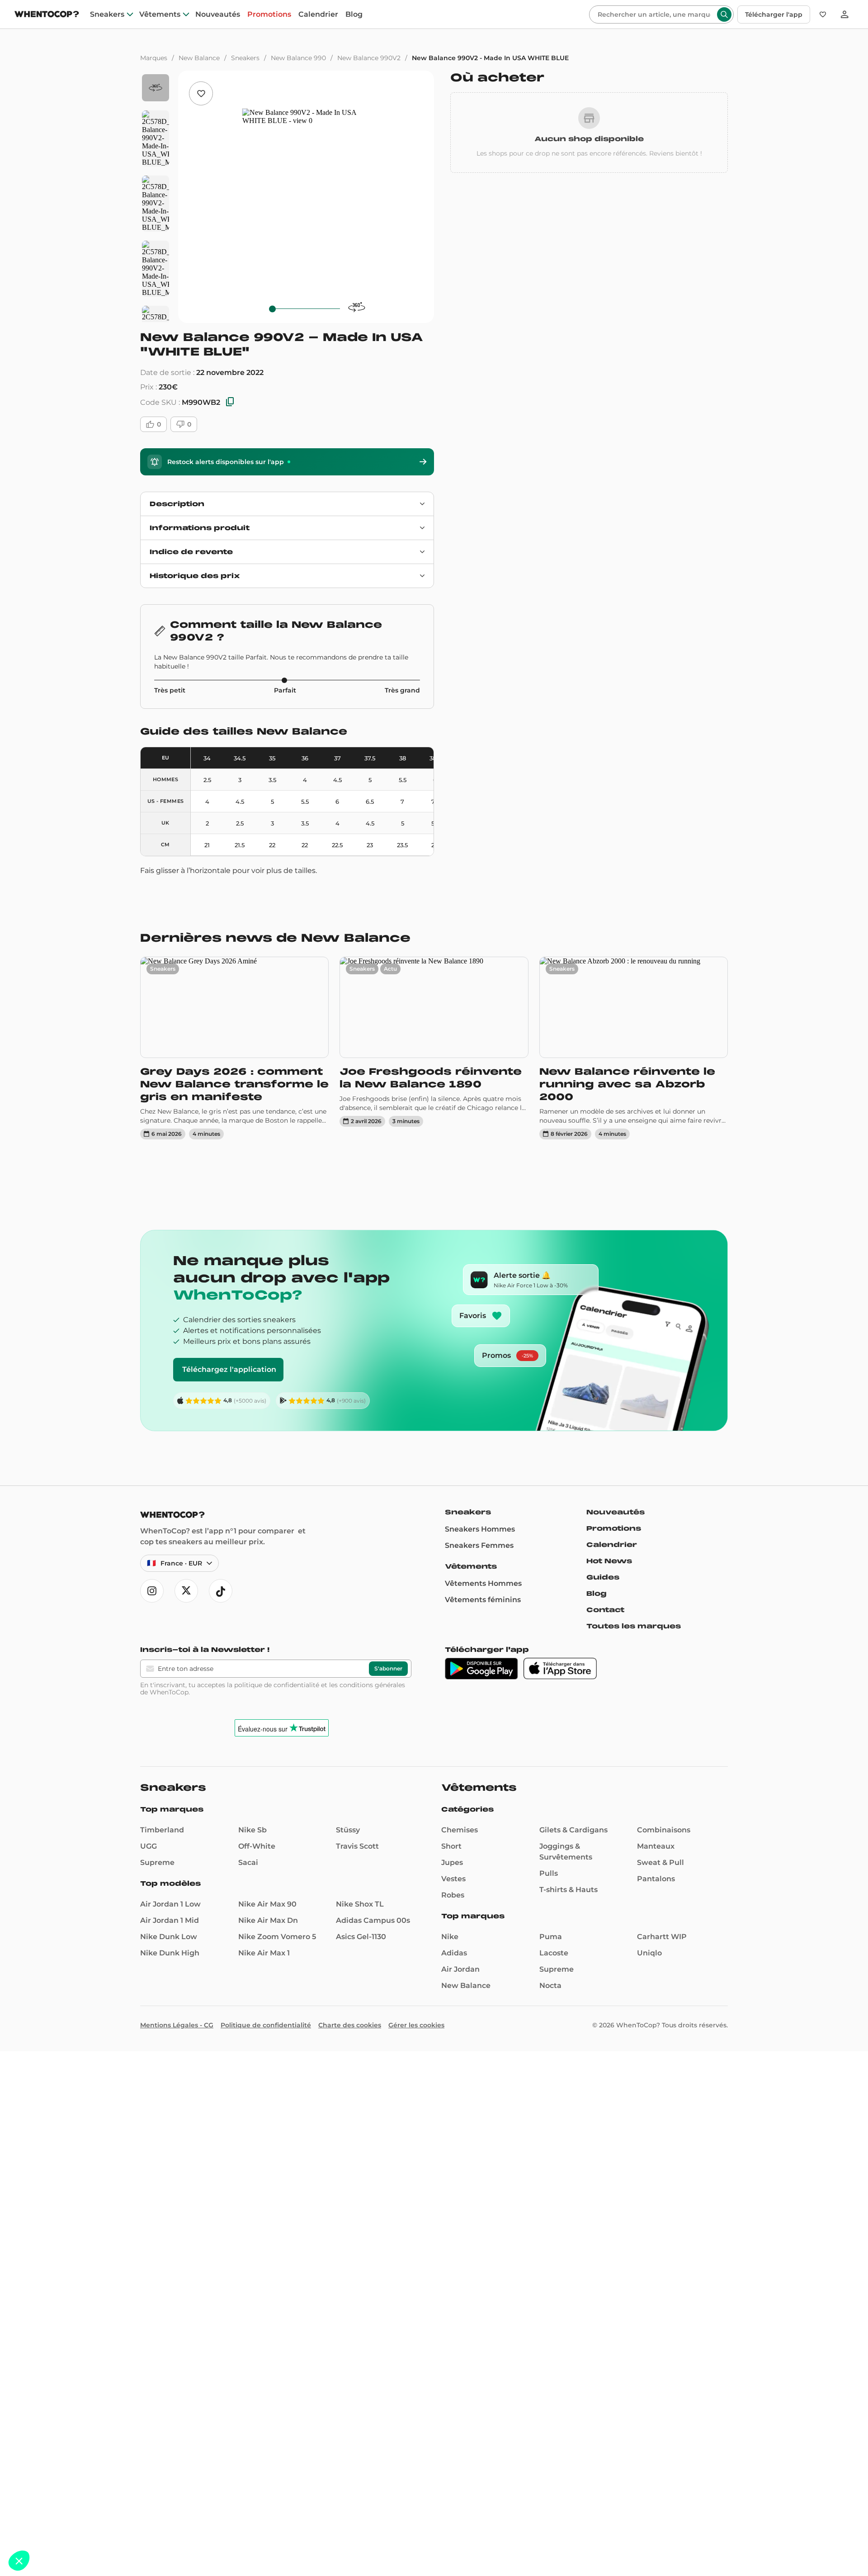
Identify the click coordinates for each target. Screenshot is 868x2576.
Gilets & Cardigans (573, 1830)
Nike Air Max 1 (264, 1953)
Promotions (269, 14)
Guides (603, 1577)
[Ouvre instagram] (152, 1591)
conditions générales (372, 1685)
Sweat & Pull (660, 1862)
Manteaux (656, 1846)
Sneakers (107, 14)
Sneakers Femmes (479, 1545)
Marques (154, 58)
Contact (605, 1610)
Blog (354, 14)
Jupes (452, 1862)
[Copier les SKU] (230, 402)
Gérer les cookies (416, 2025)
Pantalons (656, 1879)
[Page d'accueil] (47, 15)
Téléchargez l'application (229, 1369)
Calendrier (318, 14)
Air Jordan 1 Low (170, 1904)
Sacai (248, 1862)
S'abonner (388, 1668)
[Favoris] (823, 14)
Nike (450, 1937)
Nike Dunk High (170, 1953)
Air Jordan (460, 1969)
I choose (104, 2530)
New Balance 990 (298, 58)
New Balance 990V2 (369, 58)
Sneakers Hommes (480, 1529)
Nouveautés (218, 14)
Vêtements (160, 14)
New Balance (199, 58)
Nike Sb (252, 1830)
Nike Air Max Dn (268, 1920)
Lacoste (554, 1953)
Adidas (454, 1953)
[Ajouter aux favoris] (201, 93)
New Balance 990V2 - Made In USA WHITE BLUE (490, 58)
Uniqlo (649, 1953)
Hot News (609, 1561)
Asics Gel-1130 (361, 1937)
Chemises (460, 1830)
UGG (149, 1846)
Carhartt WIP (662, 1937)
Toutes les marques (634, 1626)
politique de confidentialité (277, 1685)
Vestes (453, 1879)
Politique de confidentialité (266, 2025)
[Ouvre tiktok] (221, 1591)
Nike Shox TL (360, 1904)
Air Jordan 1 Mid (170, 1920)
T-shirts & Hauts (568, 1890)
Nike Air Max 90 (267, 1904)
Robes (453, 1895)
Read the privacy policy (47, 2501)
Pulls (549, 1873)
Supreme (157, 1862)
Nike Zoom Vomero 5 (277, 1937)
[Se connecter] (844, 14)
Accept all (167, 2530)
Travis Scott (357, 1846)
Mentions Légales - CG (177, 2025)
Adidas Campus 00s (373, 1920)
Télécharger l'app (774, 14)
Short (451, 1846)
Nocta (550, 1985)
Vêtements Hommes (483, 1583)
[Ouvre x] (186, 1591)
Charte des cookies (350, 2025)
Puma (551, 1937)
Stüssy (348, 1830)
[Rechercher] (724, 14)
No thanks (41, 2530)
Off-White (257, 1846)
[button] (19, 2561)
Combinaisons (664, 1830)
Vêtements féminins (483, 1600)
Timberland (162, 1830)
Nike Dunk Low (169, 1937)
